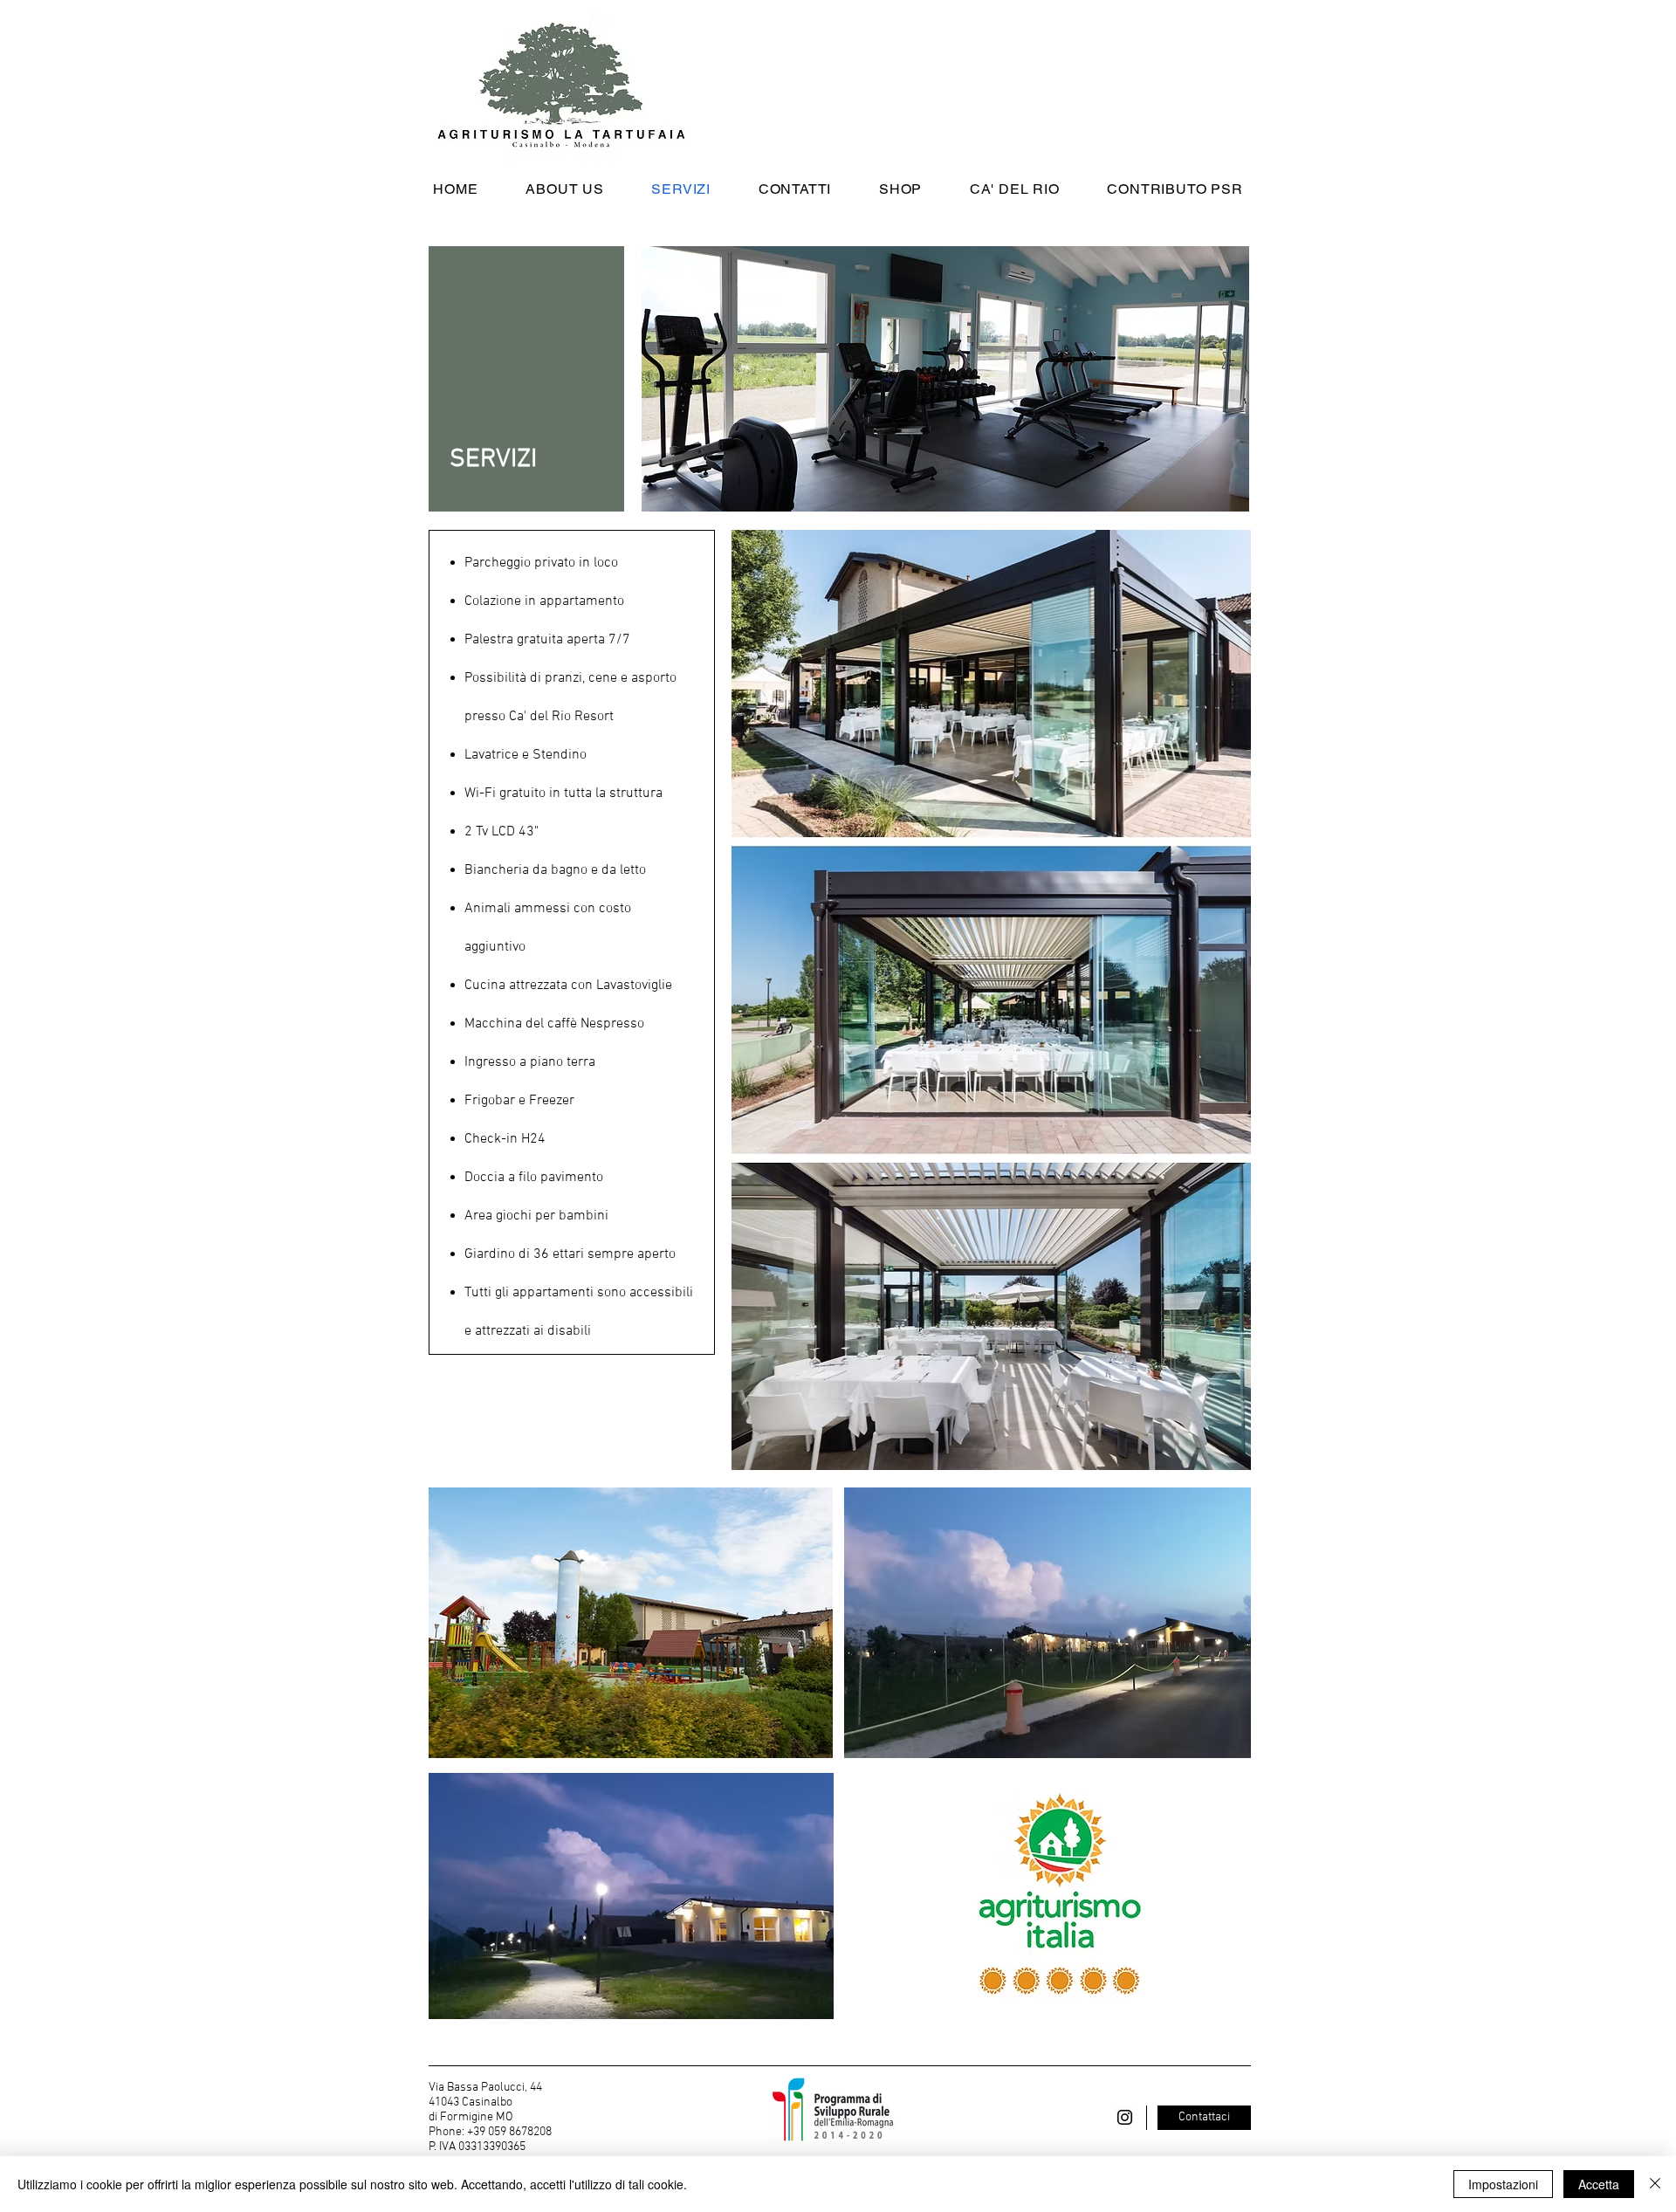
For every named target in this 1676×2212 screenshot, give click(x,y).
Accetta (1599, 2184)
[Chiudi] (1655, 2184)
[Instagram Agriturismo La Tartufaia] (1125, 2117)
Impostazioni (1503, 2184)
